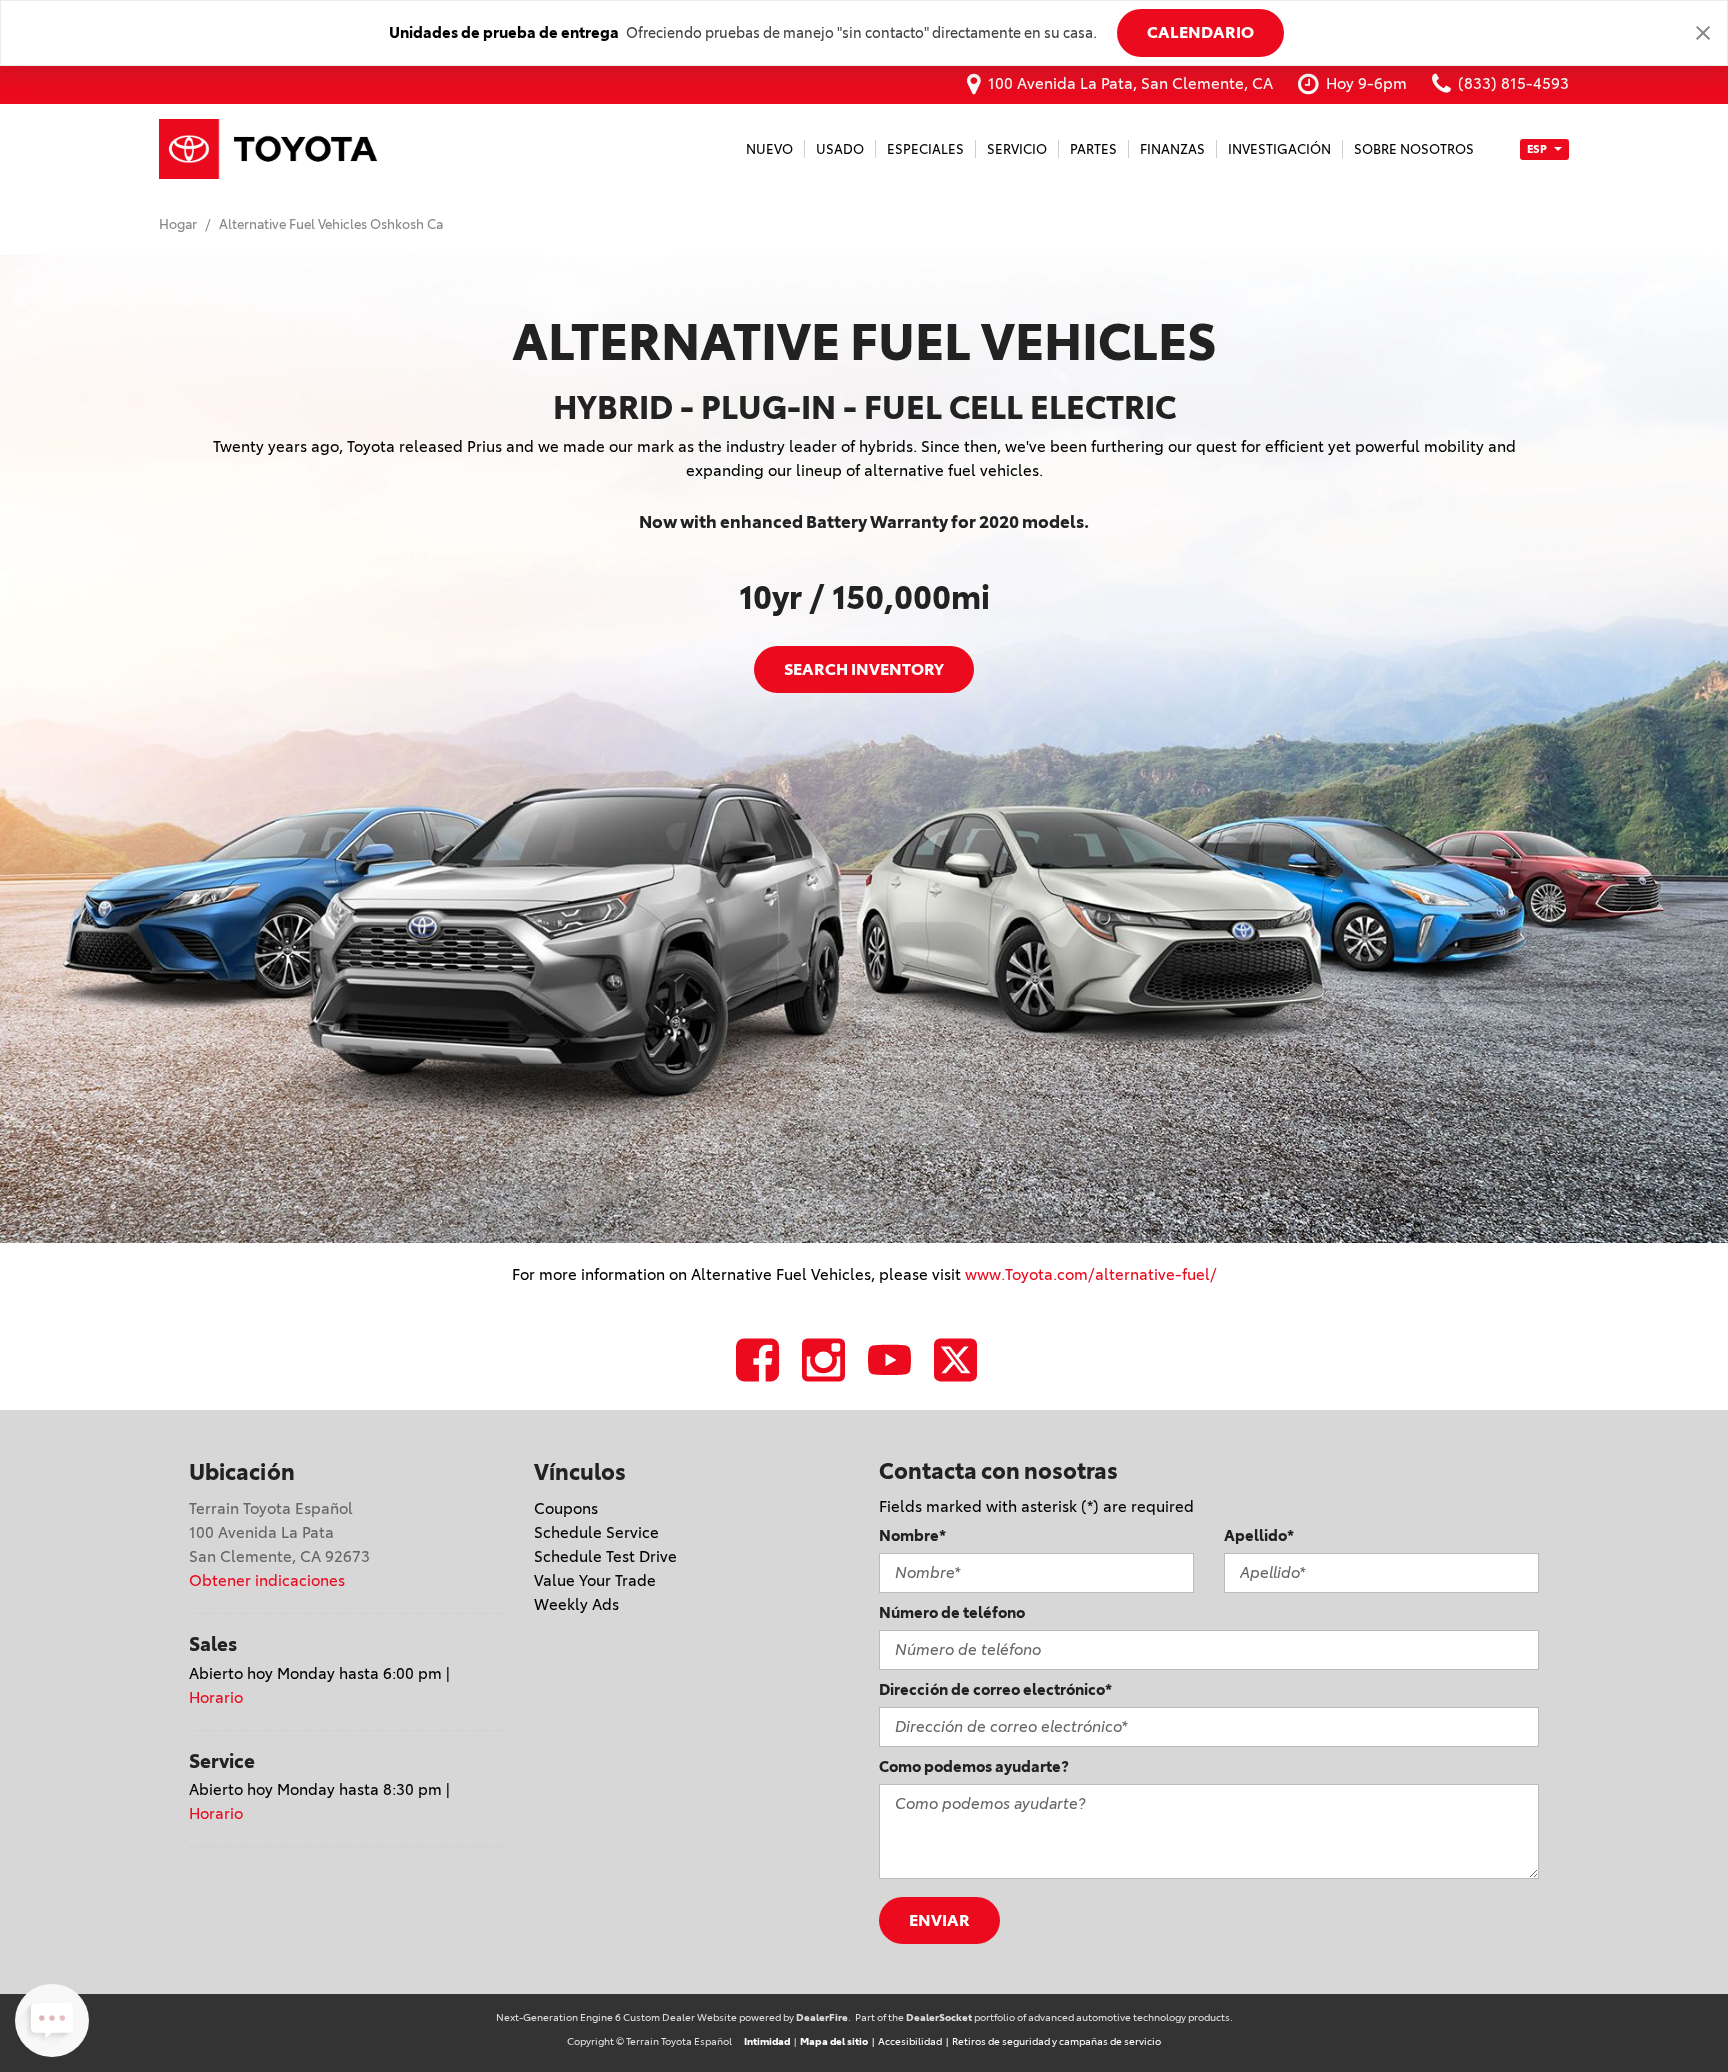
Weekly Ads (576, 1604)
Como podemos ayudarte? (974, 1766)
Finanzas (1172, 149)
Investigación (1279, 149)
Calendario (1200, 32)
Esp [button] (1538, 148)
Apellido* (1259, 1535)
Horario (216, 1697)
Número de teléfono (952, 1612)
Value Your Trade (595, 1580)
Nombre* (912, 1535)
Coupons (566, 1508)
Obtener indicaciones (267, 1580)
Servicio (1017, 149)
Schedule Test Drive (605, 1556)
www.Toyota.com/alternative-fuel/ (1091, 1274)
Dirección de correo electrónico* (995, 1689)
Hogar (179, 224)
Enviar (939, 1920)
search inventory (864, 669)
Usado (840, 149)
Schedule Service (596, 1532)
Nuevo (769, 149)
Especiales (925, 149)
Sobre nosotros (1414, 149)
